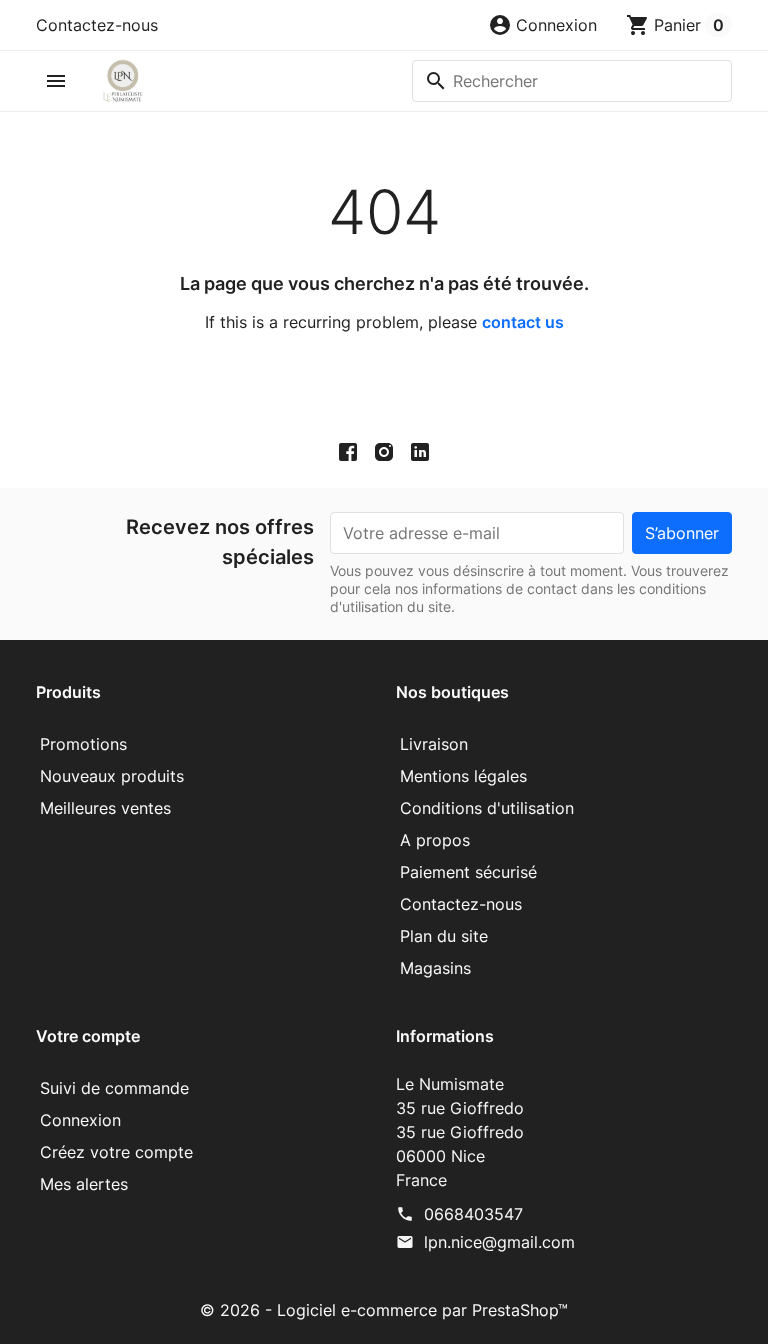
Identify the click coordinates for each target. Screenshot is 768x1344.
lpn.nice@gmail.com (499, 1242)
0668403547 (473, 1214)
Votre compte (88, 1036)
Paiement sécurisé (468, 872)
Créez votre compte (116, 1152)
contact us (523, 322)
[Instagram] (384, 451)
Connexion (80, 1120)
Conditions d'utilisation (487, 808)
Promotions (83, 744)
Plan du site (444, 936)
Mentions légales (463, 776)
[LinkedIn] (420, 451)
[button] (542, 25)
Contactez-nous (97, 25)
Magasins (435, 968)
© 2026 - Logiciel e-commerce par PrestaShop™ (384, 1310)
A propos (435, 840)
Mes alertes (84, 1184)
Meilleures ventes (105, 808)
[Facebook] (348, 451)
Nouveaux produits (112, 776)
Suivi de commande (114, 1088)
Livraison (434, 744)
